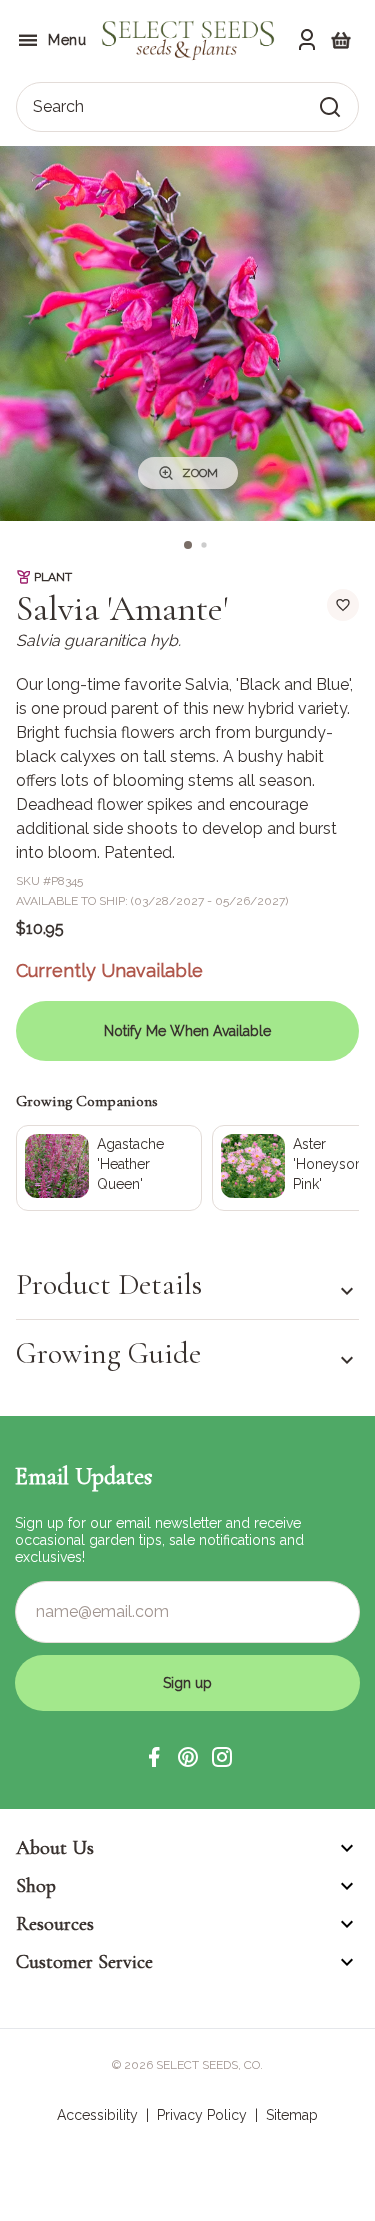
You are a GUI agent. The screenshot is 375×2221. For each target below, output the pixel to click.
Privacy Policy (202, 2115)
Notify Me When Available (187, 1031)
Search (58, 106)
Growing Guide (108, 1353)
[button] (154, 1757)
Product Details (109, 1285)
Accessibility (97, 2115)
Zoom (200, 473)
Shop (36, 1886)
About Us (55, 1848)
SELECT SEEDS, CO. (209, 2065)
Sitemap (292, 2115)
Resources (55, 1924)
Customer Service (84, 1962)
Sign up (187, 1683)
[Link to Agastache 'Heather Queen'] (109, 1168)
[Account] (307, 40)
